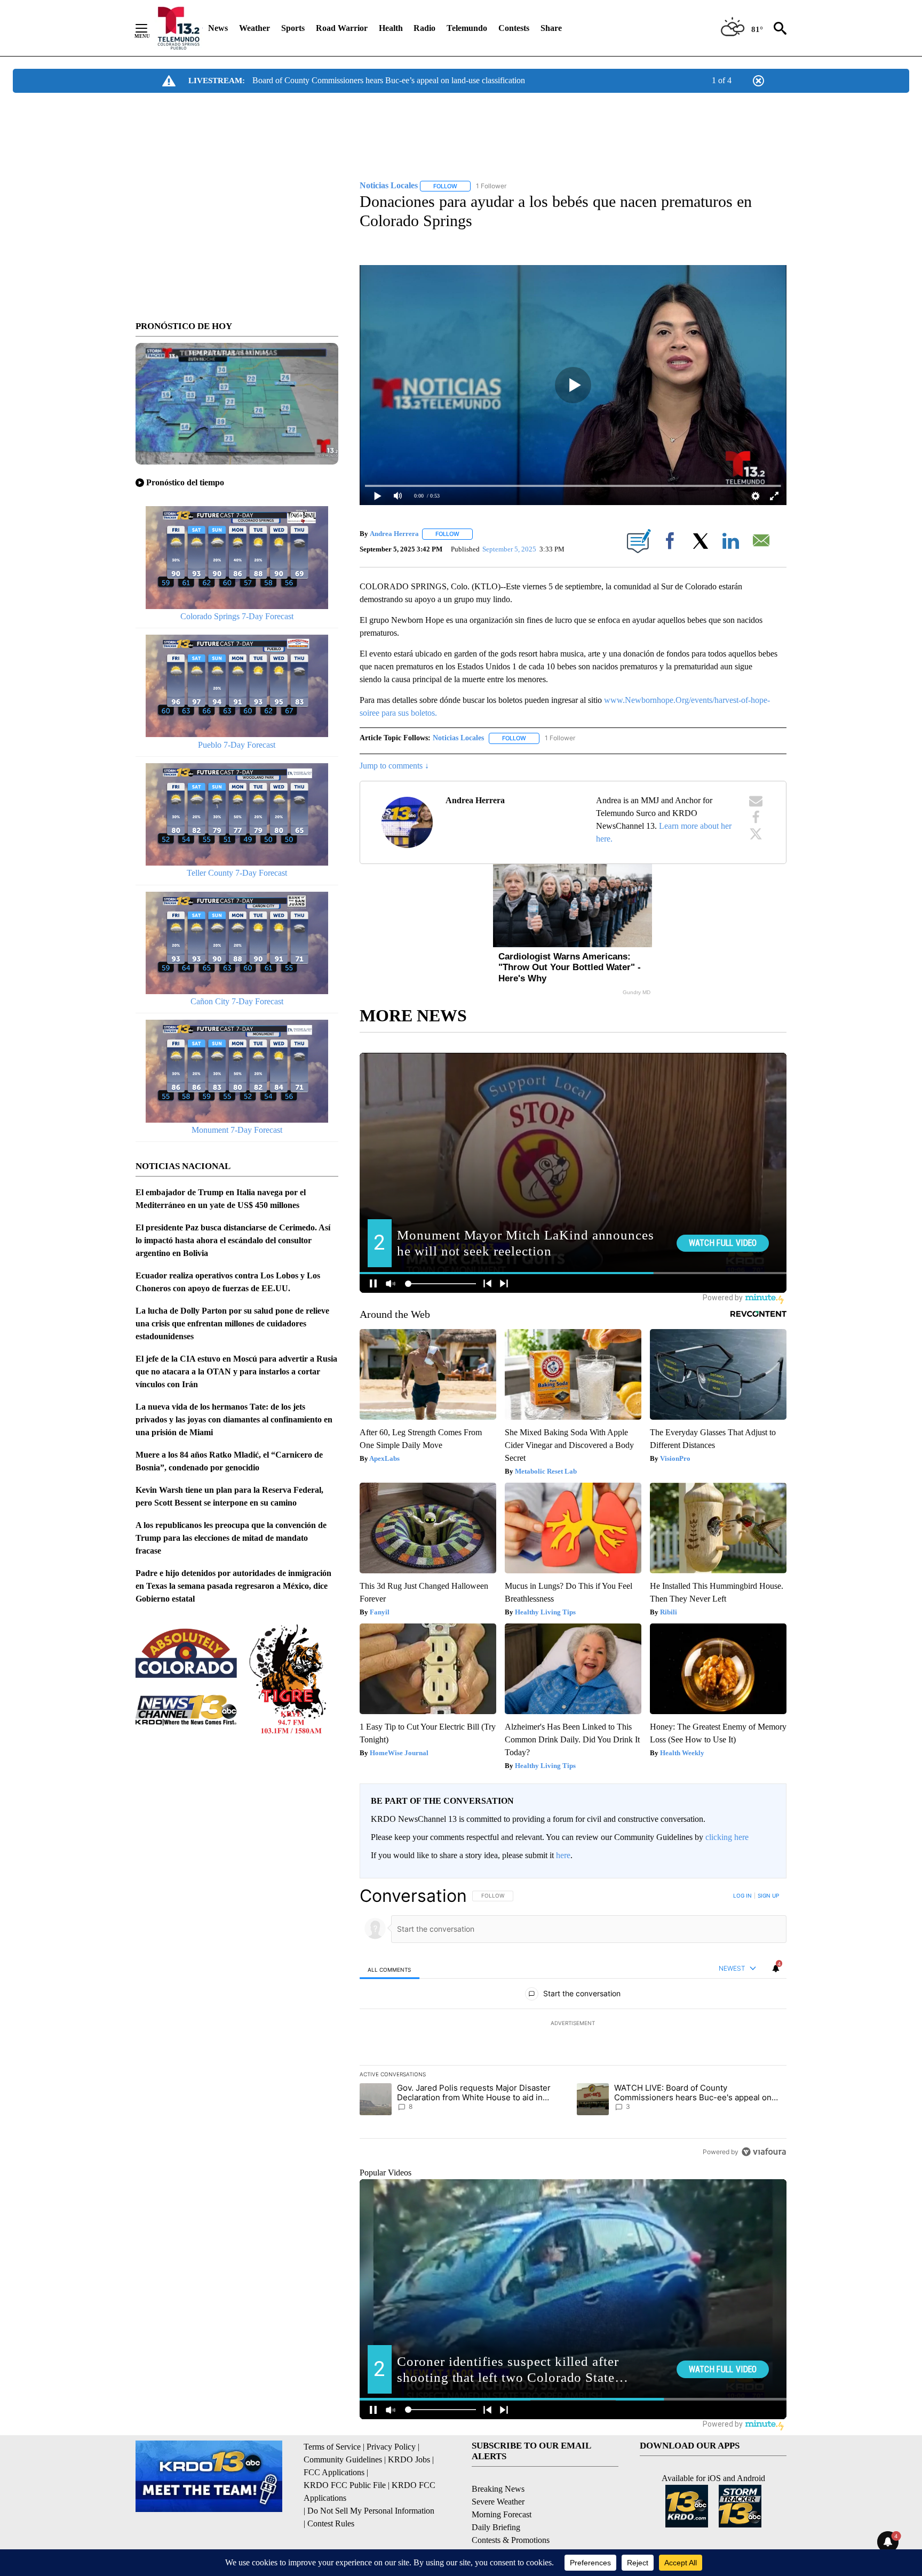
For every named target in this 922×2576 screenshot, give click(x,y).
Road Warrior (342, 28)
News (218, 28)
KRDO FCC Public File (345, 2485)
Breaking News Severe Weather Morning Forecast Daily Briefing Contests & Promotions (511, 2514)
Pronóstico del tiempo (185, 482)
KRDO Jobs (409, 2459)
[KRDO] (178, 28)
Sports (293, 28)
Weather (255, 28)
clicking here (727, 1837)
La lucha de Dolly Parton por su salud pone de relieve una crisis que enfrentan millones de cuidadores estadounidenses (232, 1323)
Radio (424, 28)
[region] (573, 2023)
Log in (742, 1895)
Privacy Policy (391, 2447)
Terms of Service (332, 2447)
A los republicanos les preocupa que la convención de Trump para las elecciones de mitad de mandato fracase (231, 1538)
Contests (514, 28)
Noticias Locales (458, 738)
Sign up (768, 1895)
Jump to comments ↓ (394, 766)
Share (551, 28)
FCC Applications (334, 2472)
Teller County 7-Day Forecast (237, 873)
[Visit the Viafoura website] (764, 2152)
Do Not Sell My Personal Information (371, 2511)
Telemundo (467, 28)
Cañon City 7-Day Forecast (237, 1001)
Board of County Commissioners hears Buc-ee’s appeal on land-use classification (389, 80)
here (563, 1855)
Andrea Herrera (394, 534)
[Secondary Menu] (149, 28)
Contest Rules (331, 2523)
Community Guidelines (343, 2459)
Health (391, 28)
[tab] (390, 1969)
